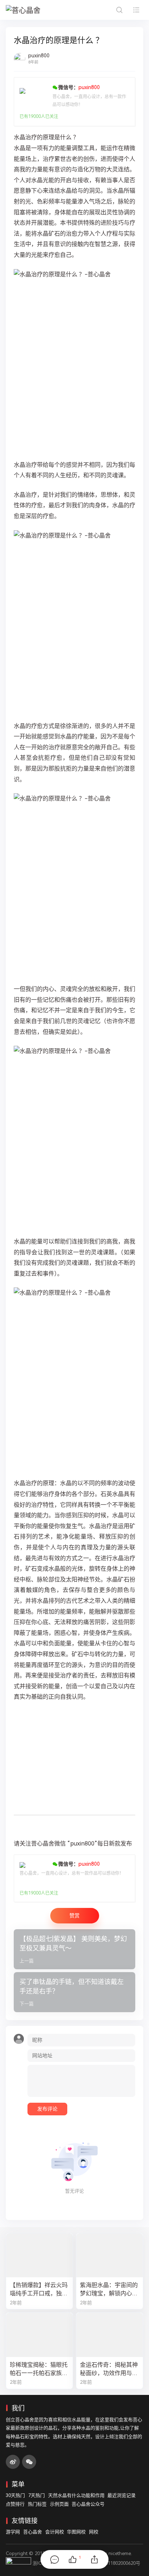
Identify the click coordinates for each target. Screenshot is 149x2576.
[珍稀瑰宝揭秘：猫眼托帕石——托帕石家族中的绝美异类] (39, 2335)
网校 (94, 2532)
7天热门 (37, 2495)
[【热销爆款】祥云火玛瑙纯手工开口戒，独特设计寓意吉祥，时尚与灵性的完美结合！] (39, 2255)
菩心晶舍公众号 (88, 2504)
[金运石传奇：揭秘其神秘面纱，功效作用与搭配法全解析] (110, 2335)
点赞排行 (15, 2504)
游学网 (13, 2532)
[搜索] (119, 10)
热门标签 (37, 2504)
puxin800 (39, 56)
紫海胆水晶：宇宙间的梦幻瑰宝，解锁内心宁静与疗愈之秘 (109, 2290)
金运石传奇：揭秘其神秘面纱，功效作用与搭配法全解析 (109, 2369)
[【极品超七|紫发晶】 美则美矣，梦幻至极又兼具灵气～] (74, 1949)
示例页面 (59, 2504)
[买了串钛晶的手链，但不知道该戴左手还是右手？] (74, 1992)
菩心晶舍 (33, 2532)
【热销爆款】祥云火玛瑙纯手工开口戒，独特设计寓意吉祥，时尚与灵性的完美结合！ (39, 2290)
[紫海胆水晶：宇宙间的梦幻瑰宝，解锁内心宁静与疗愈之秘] (110, 2255)
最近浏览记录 (122, 2495)
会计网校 (55, 2532)
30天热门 (15, 2495)
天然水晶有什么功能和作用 (76, 2495)
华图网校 (76, 2532)
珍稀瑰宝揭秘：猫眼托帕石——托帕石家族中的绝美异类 (39, 2369)
